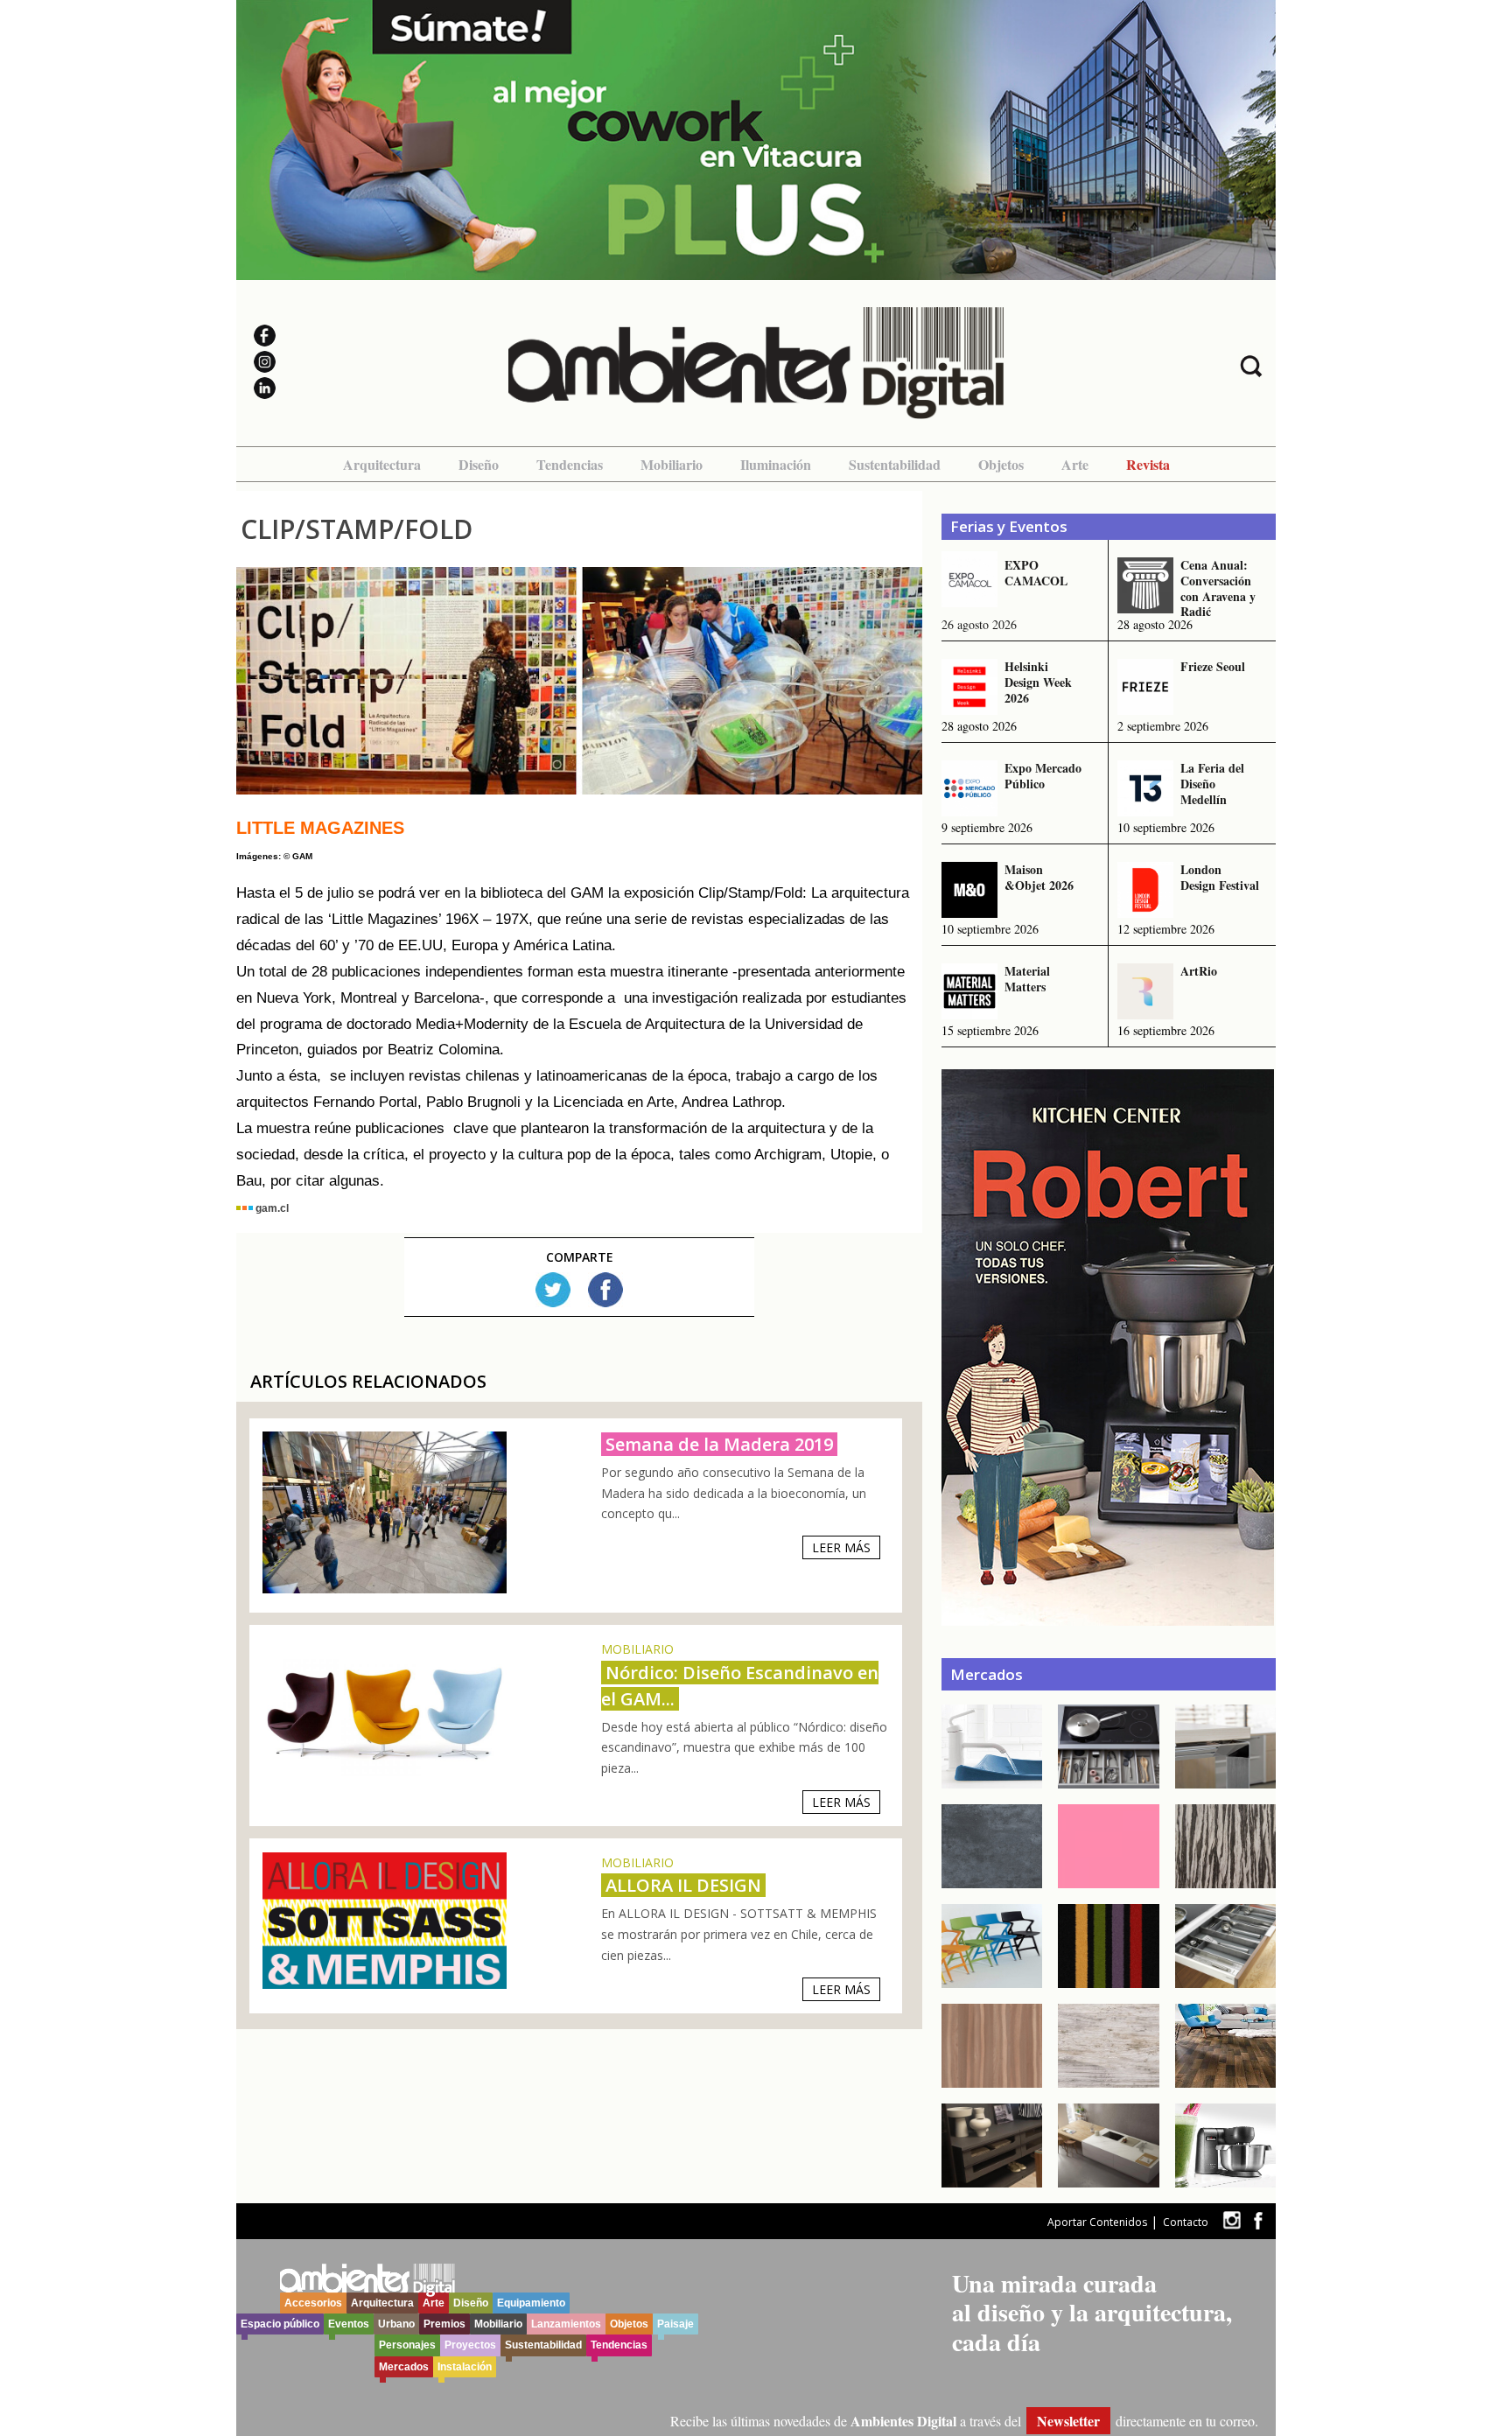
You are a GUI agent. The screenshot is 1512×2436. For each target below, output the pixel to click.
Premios (444, 2324)
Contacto (1186, 2222)
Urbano (396, 2324)
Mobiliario (672, 464)
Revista (1148, 464)
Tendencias (570, 464)
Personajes (407, 2345)
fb (1258, 2220)
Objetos (1001, 464)
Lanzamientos (566, 2324)
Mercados (404, 2367)
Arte (1075, 464)
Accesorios (313, 2303)
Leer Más (841, 1547)
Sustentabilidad (895, 464)
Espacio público (280, 2324)
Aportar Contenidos (1097, 2222)
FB (605, 1290)
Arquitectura (382, 464)
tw (1232, 2220)
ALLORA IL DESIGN (683, 1885)
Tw (553, 1290)
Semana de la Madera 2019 (719, 1444)
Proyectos (470, 2345)
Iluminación (776, 464)
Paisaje (675, 2324)
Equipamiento (531, 2303)
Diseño (479, 464)
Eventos (349, 2324)
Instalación (465, 2367)
